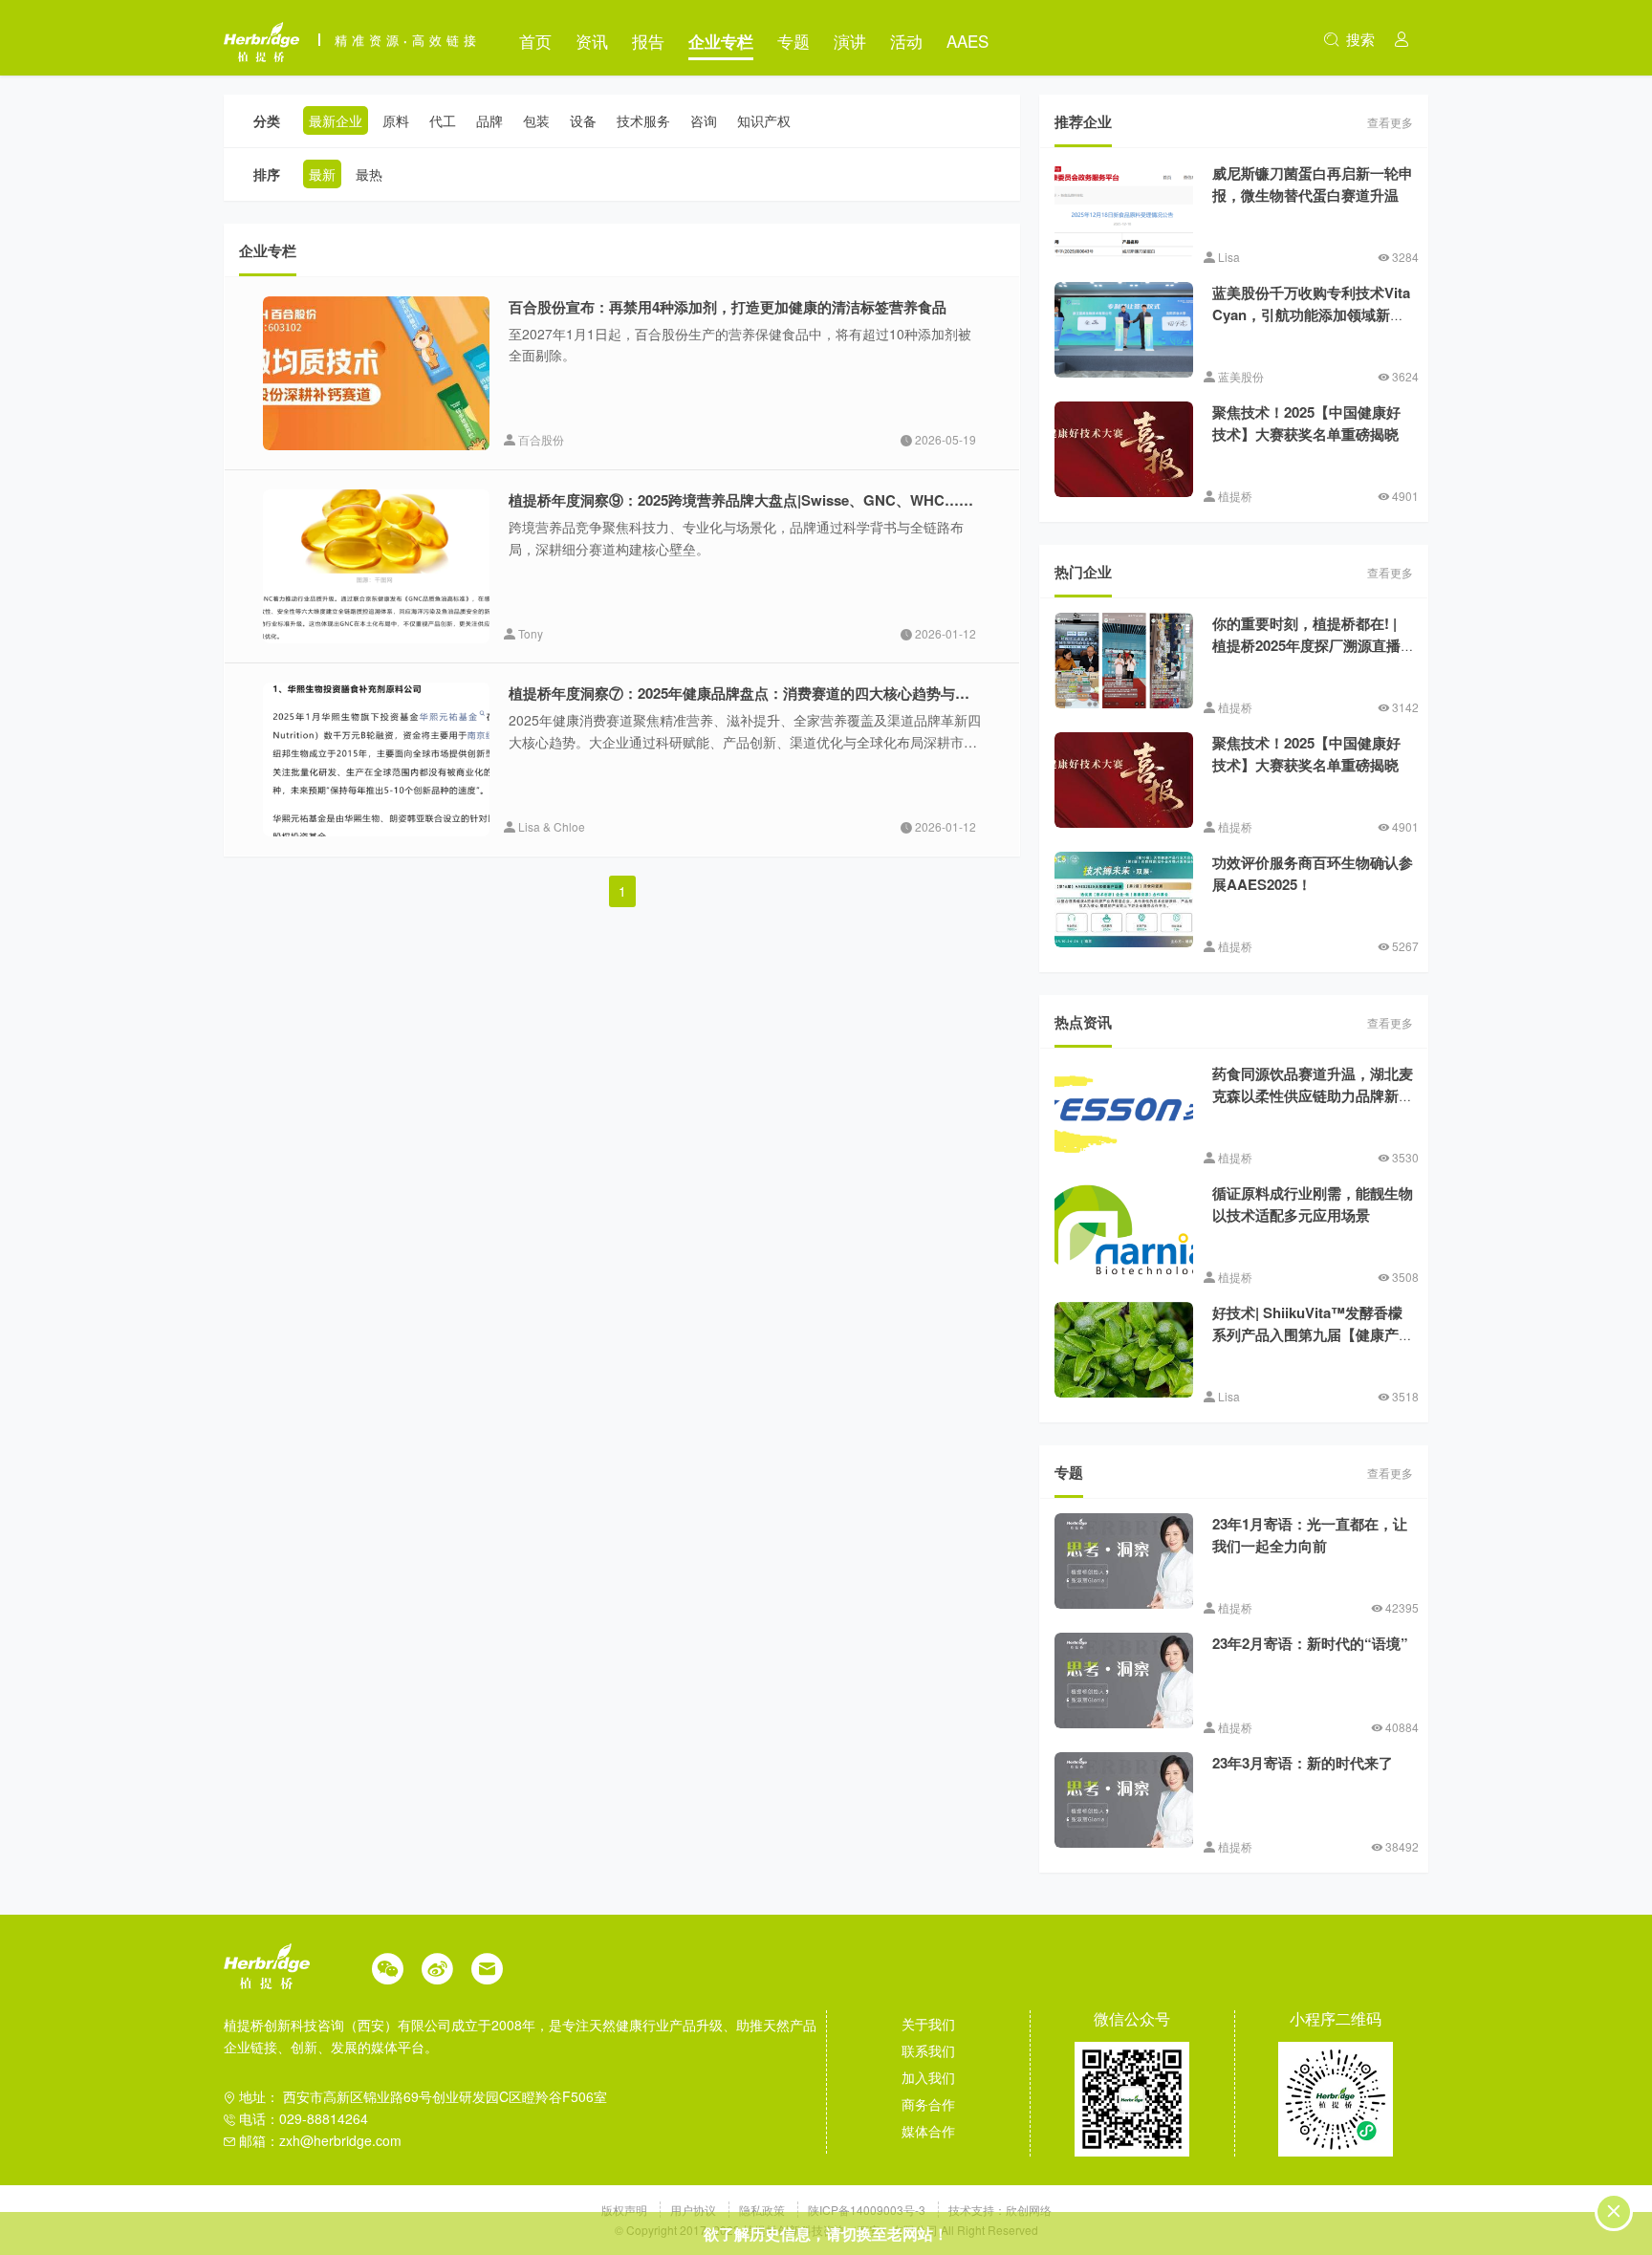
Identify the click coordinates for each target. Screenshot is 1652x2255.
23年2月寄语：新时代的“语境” (1310, 1643)
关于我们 (928, 2024)
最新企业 (336, 120)
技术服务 (643, 120)
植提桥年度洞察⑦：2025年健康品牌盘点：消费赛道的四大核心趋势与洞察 (746, 693)
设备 (583, 120)
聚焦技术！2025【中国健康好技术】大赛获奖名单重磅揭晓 (1306, 423)
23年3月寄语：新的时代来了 (1303, 1763)
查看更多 (1390, 122)
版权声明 (626, 2210)
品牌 (489, 120)
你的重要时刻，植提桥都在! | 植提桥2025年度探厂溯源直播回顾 (1306, 645)
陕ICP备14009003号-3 (867, 2210)
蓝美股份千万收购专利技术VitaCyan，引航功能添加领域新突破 (1311, 314)
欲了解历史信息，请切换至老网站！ (826, 2233)
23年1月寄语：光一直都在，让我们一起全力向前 (1310, 1535)
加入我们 (928, 2077)
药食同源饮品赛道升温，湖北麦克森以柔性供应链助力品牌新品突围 (1313, 1095)
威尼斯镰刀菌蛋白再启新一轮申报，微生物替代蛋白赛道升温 (1313, 184)
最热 (369, 174)
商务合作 (928, 2104)
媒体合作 (928, 2131)
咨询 (704, 120)
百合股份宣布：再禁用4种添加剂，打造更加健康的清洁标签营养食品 (728, 307)
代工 (443, 120)
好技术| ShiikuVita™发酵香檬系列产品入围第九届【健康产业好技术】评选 (1313, 1334)
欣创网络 (1029, 2210)
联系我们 (928, 2050)
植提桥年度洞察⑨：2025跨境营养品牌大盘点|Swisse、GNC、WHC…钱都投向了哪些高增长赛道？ (827, 500)
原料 (396, 120)
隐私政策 (763, 2210)
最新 (322, 174)
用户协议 (695, 2210)
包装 (536, 120)
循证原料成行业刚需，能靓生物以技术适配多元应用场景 (1313, 1204)
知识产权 (764, 120)
